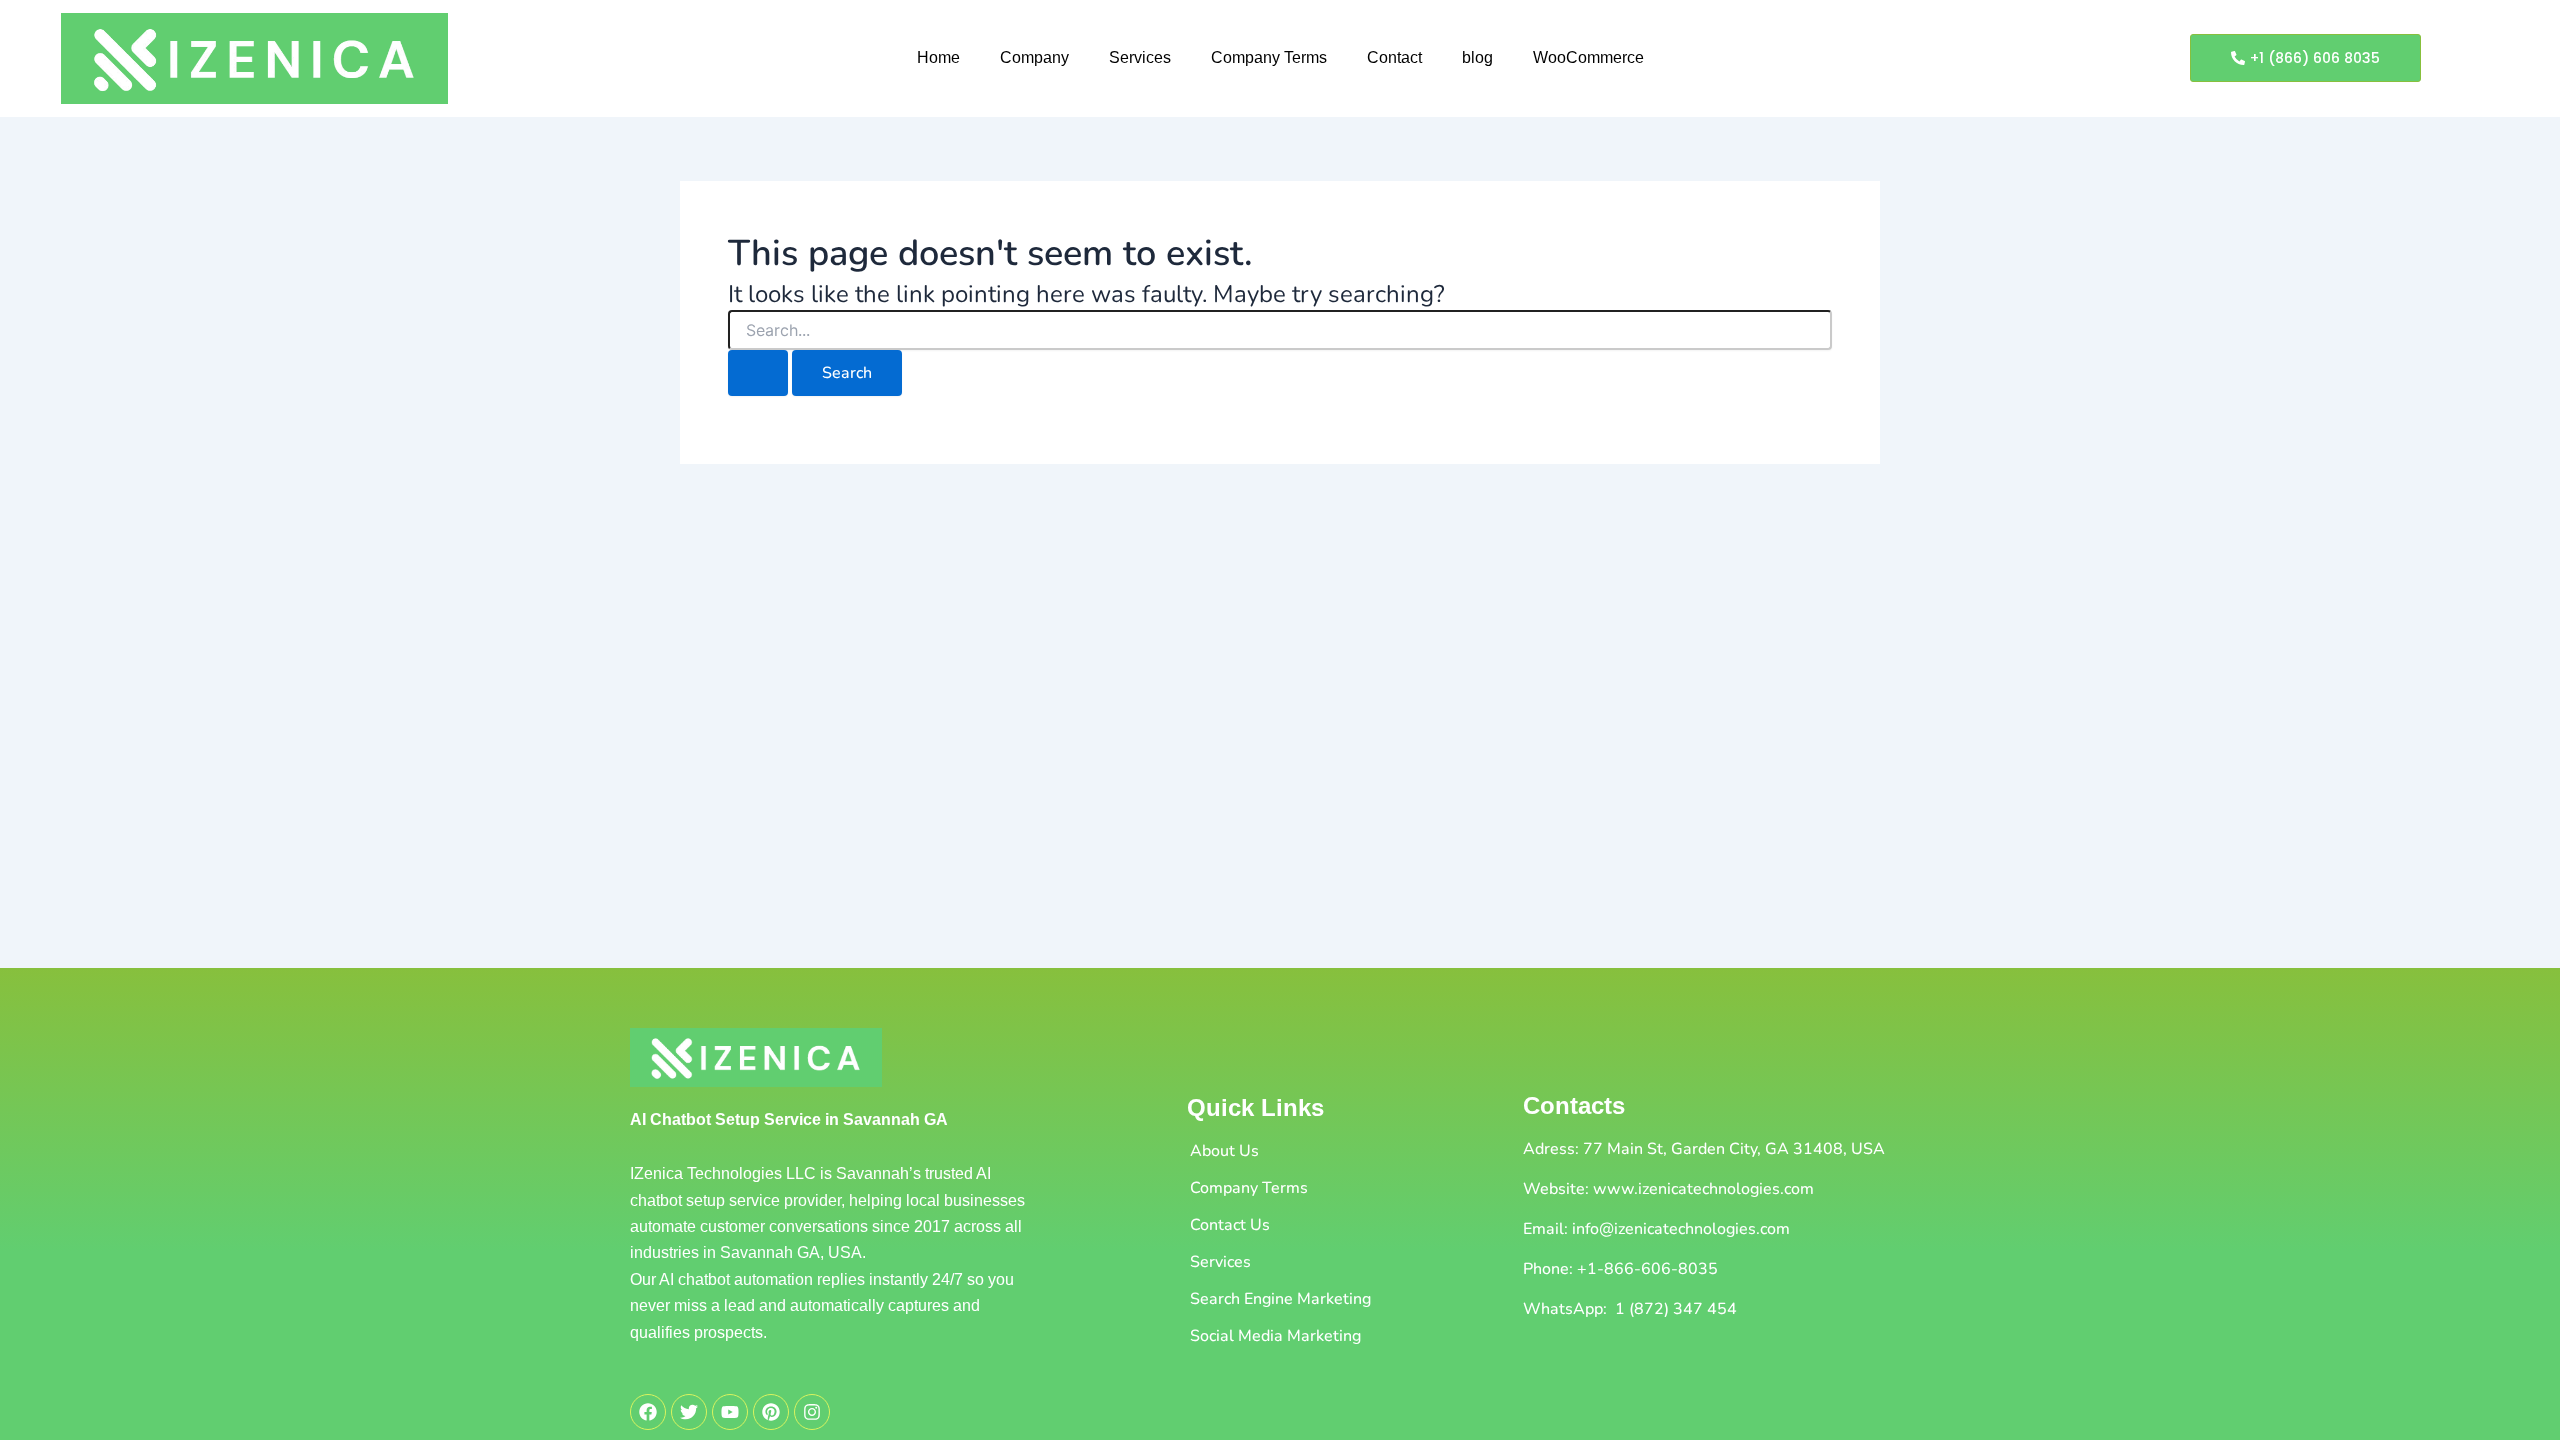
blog (1477, 57)
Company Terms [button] (1269, 57)
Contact (1394, 57)
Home (938, 57)
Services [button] (1140, 57)
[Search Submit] (758, 373)
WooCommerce (1588, 57)
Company (1034, 57)
